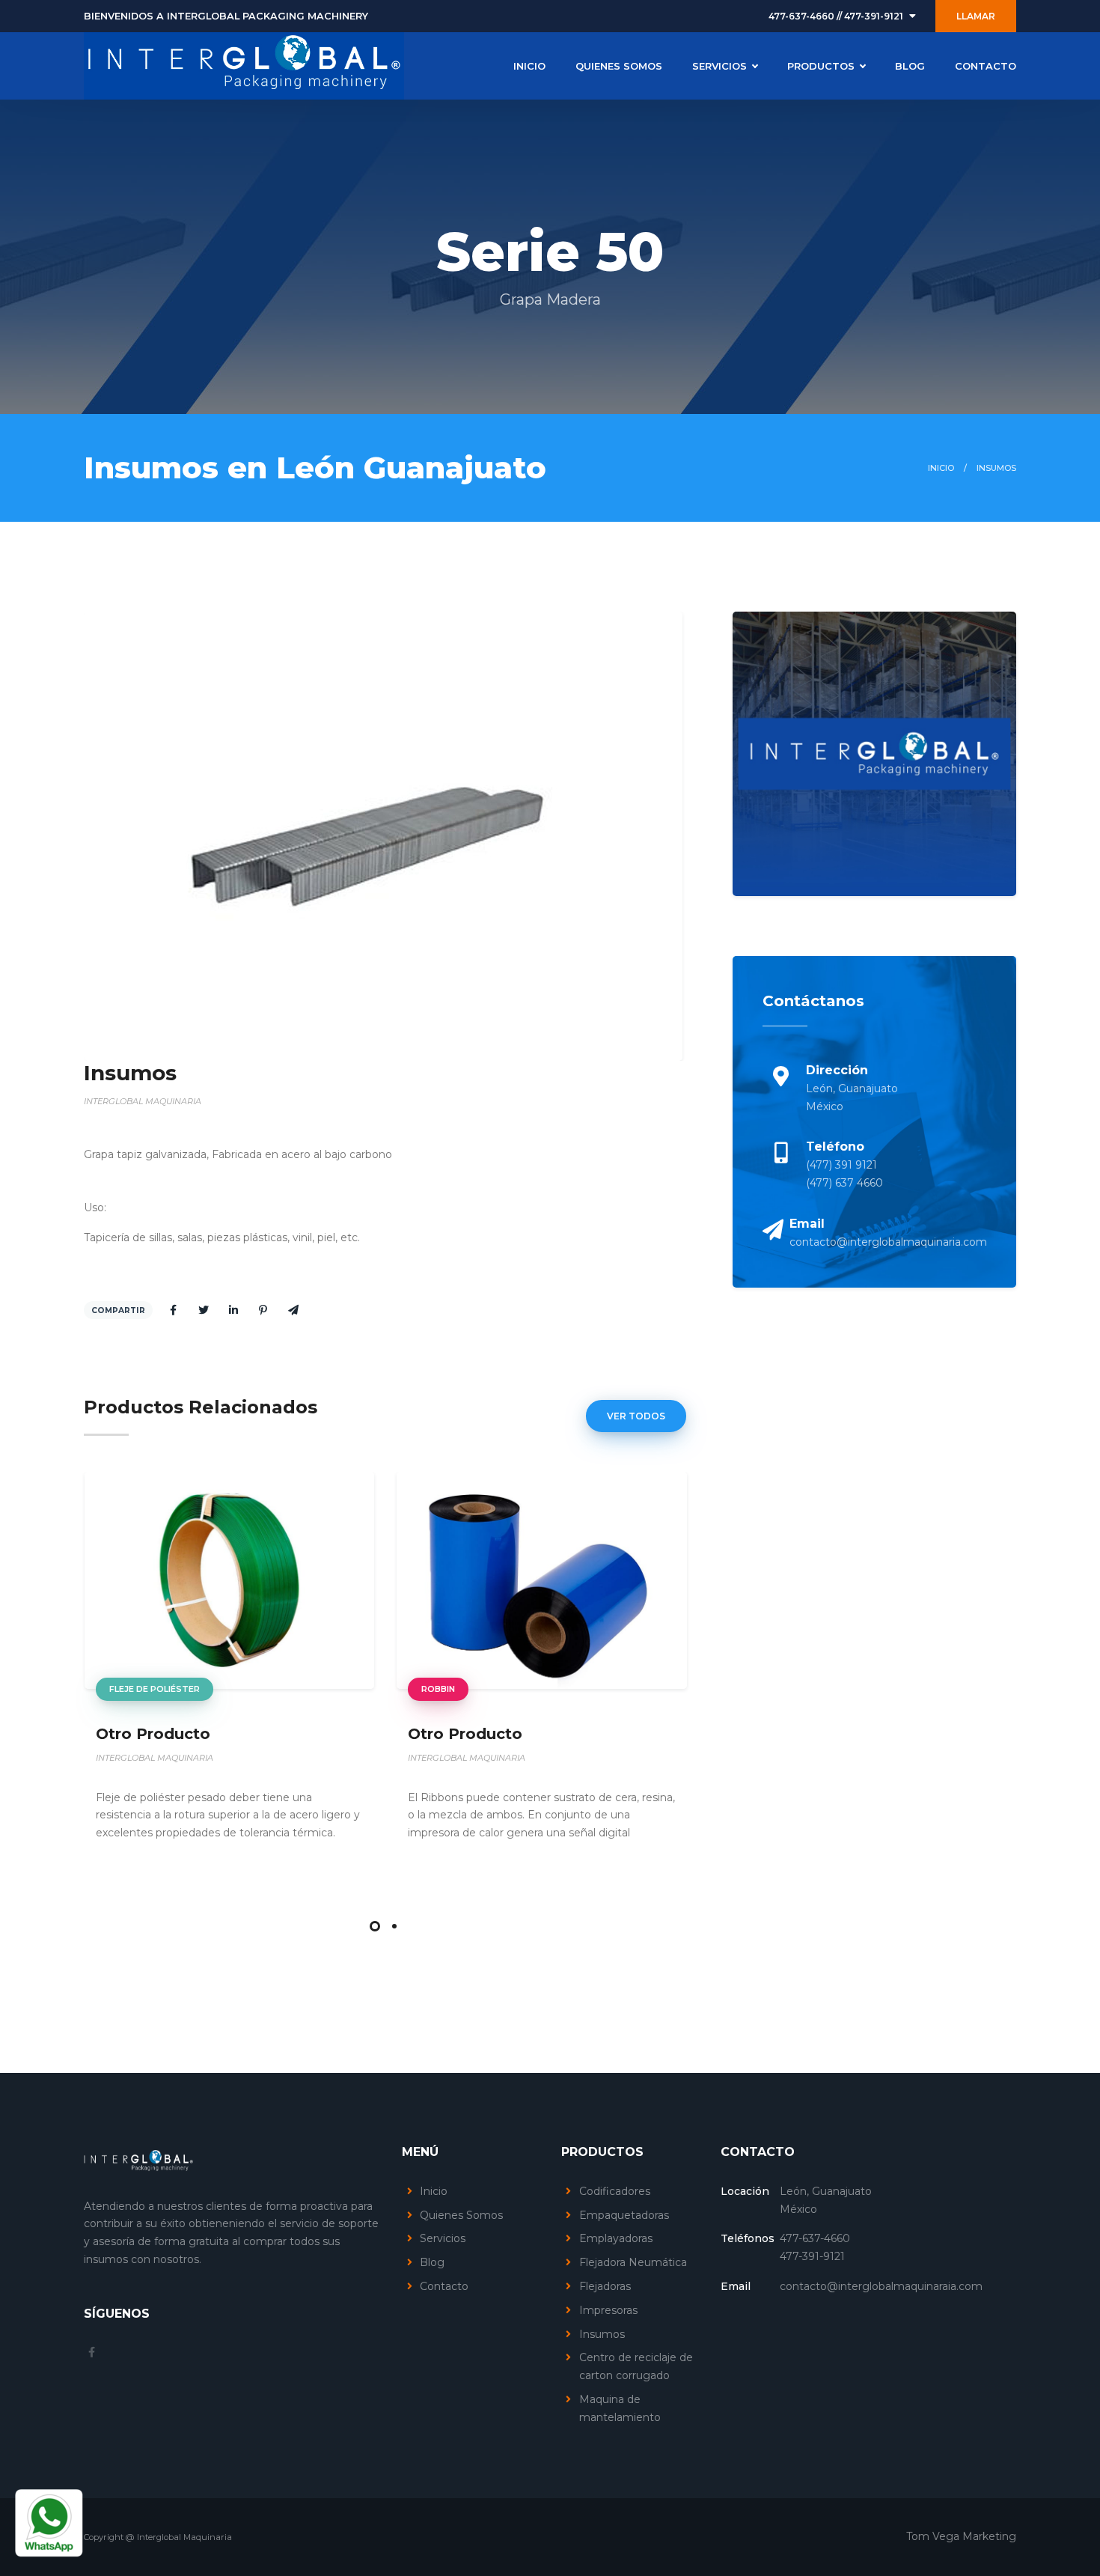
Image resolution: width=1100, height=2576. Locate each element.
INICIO (529, 66)
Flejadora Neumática (633, 2262)
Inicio (941, 468)
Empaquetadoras (624, 2215)
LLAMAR (976, 16)
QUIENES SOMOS (619, 66)
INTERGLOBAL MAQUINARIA (155, 1758)
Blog (432, 2262)
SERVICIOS (719, 66)
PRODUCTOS (821, 66)
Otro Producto (153, 1734)
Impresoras (608, 2310)
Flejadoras (605, 2286)
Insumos (602, 2334)
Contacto (444, 2286)
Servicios (443, 2238)
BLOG (910, 66)
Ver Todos (636, 1416)
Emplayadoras (616, 2238)
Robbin (438, 1689)
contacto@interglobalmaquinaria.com (888, 1242)
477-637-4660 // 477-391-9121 (836, 16)
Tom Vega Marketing (961, 2536)
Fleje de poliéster (155, 1689)
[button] (375, 1926)
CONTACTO (986, 66)
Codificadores (615, 2191)
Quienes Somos (461, 2215)
